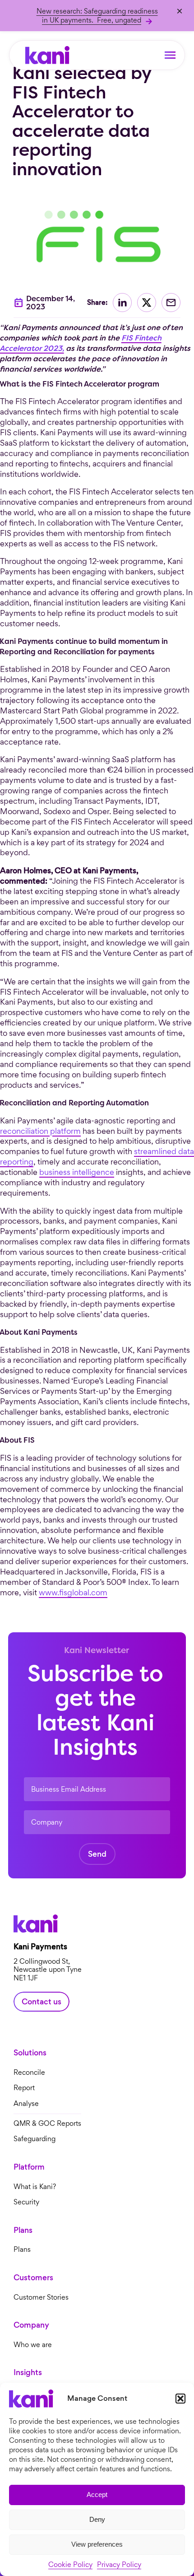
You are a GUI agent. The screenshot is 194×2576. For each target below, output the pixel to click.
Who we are (33, 2345)
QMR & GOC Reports (47, 2123)
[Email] (171, 303)
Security (26, 2202)
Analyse (26, 2104)
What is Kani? (35, 2187)
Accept (97, 2494)
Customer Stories (41, 2298)
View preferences (97, 2544)
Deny (97, 2519)
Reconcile (29, 2073)
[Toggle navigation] (170, 55)
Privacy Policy (119, 2564)
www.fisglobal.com (73, 1592)
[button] (180, 2399)
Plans (22, 2250)
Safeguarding (35, 2139)
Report (24, 2088)
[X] (147, 303)
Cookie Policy (70, 2564)
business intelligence (77, 1172)
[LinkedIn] (122, 303)
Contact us (42, 2002)
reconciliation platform (40, 1131)
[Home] (47, 55)
